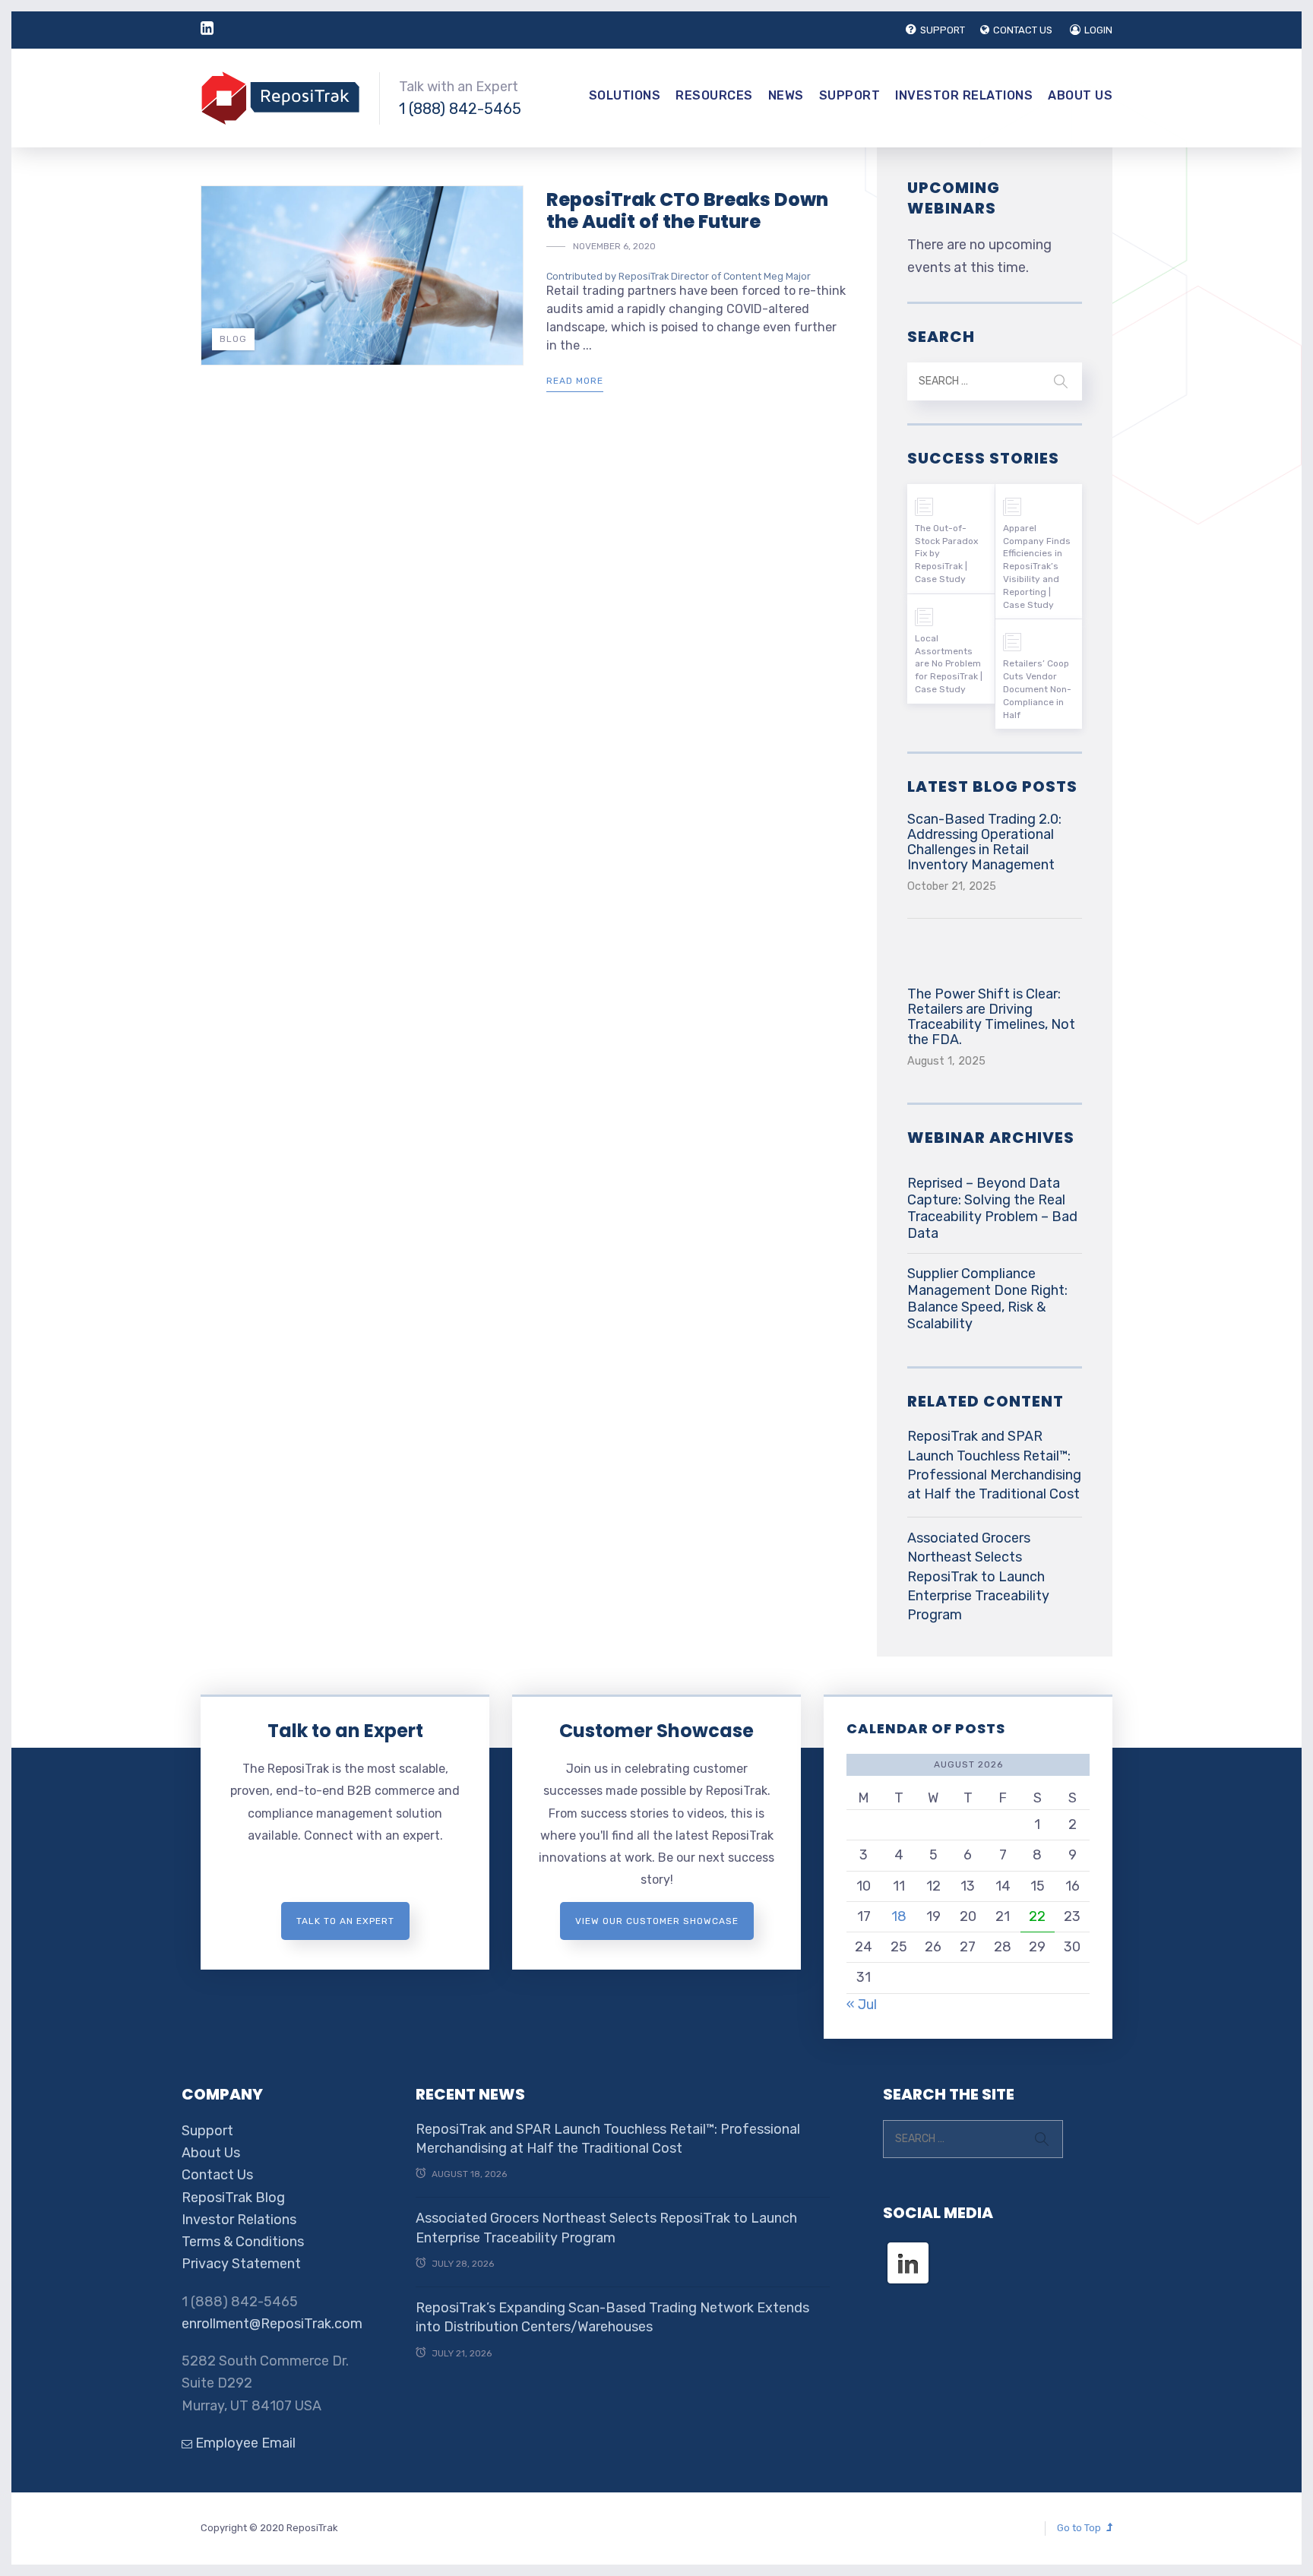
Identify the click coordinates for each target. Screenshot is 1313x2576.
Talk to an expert (345, 1921)
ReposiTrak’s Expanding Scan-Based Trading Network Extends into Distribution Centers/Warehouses (612, 2317)
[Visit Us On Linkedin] (908, 2249)
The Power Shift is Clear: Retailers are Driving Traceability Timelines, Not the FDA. (991, 1017)
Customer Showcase (656, 1731)
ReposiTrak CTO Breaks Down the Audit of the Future (687, 210)
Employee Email (244, 2443)
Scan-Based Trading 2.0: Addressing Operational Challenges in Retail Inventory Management (984, 842)
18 (899, 1916)
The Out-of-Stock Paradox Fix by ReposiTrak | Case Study (946, 554)
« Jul (862, 2005)
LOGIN (1098, 30)
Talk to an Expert (345, 1731)
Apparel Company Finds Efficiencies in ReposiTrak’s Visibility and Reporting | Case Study (1037, 566)
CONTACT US (1023, 30)
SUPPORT (943, 30)
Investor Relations (964, 95)
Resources (714, 95)
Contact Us (217, 2175)
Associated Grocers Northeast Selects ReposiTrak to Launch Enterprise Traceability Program (978, 1576)
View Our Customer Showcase (657, 1921)
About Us (1080, 95)
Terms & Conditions (243, 2242)
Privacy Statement (241, 2264)
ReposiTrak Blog (233, 2198)
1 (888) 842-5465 (460, 109)
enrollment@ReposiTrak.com (272, 2324)
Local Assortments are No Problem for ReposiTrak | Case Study (949, 664)
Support (850, 95)
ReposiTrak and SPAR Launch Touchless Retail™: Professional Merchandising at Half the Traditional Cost (994, 1465)
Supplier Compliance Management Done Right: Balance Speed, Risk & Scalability (987, 1299)
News (786, 95)
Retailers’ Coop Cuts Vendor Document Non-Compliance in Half (1037, 689)
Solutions (625, 95)
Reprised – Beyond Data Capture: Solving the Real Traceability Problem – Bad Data (992, 1208)
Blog (233, 339)
